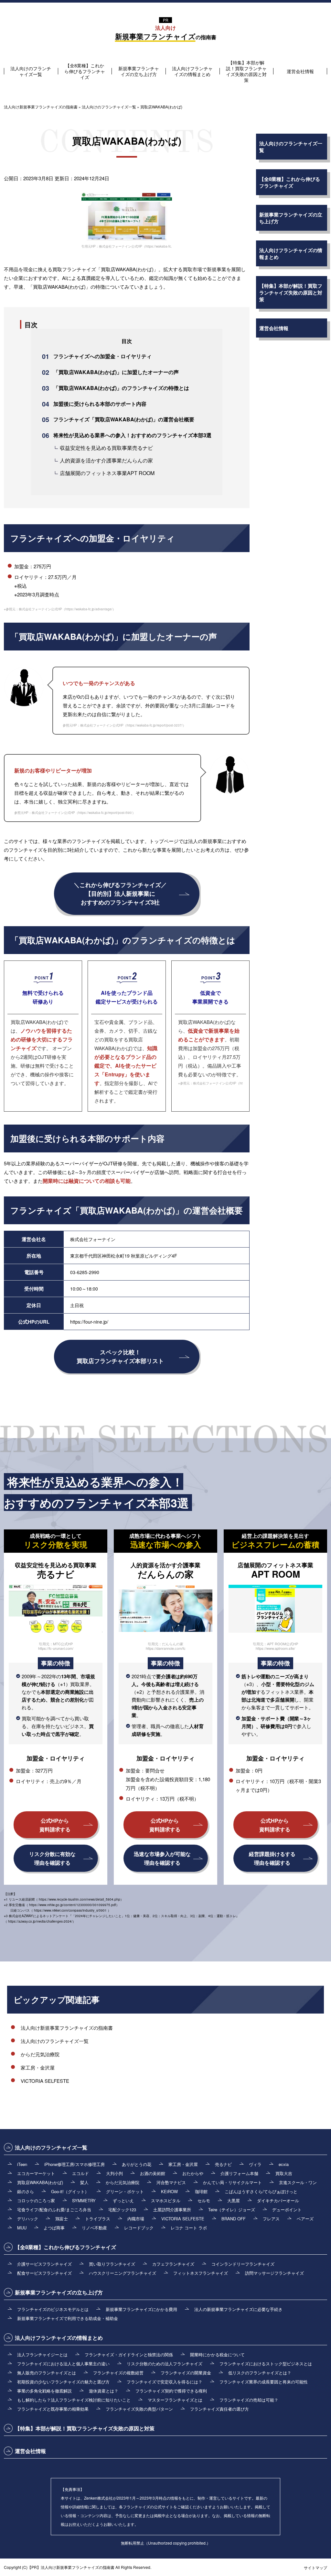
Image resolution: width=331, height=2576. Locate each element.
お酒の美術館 (153, 2173)
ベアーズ (305, 2219)
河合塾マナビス (171, 2182)
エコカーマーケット (36, 2173)
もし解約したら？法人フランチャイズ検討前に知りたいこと (74, 2400)
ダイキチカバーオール (278, 2200)
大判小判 (114, 2173)
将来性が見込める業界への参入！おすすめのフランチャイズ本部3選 (132, 435)
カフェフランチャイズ (173, 2264)
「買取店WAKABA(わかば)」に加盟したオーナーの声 (116, 372)
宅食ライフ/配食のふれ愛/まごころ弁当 (54, 2210)
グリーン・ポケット (125, 2191)
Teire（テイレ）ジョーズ (232, 2210)
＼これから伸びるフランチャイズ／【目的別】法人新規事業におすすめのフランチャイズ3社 (120, 894)
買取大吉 (284, 2173)
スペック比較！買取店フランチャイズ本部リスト (120, 1356)
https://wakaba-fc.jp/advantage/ (89, 609)
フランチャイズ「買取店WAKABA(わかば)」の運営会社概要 (124, 419)
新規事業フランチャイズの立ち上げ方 (139, 71)
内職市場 (136, 2219)
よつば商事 (54, 2228)
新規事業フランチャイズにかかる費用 (141, 2309)
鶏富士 (62, 2219)
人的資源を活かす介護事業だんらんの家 (106, 460)
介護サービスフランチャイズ (44, 2264)
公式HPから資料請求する (55, 1825)
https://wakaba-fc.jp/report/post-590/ (105, 813)
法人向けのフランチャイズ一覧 (31, 71)
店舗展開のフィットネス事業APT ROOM (107, 473)
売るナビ (223, 2164)
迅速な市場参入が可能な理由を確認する (162, 1858)
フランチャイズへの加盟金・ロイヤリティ (102, 356)
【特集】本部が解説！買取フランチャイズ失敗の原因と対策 (246, 71)
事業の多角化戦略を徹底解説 (44, 2391)
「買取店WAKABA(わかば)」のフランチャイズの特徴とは (121, 388)
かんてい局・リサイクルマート (232, 2182)
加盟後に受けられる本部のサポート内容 (100, 404)
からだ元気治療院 (40, 2054)
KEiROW (169, 2191)
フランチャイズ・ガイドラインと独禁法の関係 (129, 2354)
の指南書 (166, 33)
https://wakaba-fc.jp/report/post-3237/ (155, 725)
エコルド (80, 2173)
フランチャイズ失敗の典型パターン (139, 2409)
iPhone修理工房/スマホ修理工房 (75, 2164)
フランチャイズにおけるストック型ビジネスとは (266, 2364)
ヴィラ (255, 2164)
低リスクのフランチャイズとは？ (260, 2373)
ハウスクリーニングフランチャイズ (123, 2273)
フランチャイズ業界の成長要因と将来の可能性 (264, 2382)
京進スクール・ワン (298, 2182)
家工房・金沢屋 (38, 2067)
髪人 (84, 2182)
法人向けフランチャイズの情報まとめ (192, 71)
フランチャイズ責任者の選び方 (219, 2409)
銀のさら (26, 2191)
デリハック (28, 2219)
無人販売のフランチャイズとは (47, 2373)
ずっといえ (123, 2200)
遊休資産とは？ (104, 2391)
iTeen (22, 2164)
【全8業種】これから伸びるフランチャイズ (85, 71)
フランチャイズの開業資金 (186, 2373)
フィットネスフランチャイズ (201, 2273)
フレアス (271, 2219)
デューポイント (287, 2210)
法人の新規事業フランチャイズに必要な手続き (238, 2309)
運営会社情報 (300, 71)
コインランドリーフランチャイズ (243, 2264)
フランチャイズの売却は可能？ (249, 2400)
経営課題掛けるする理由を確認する (272, 1858)
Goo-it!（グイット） (70, 2191)
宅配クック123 (122, 2210)
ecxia (284, 2164)
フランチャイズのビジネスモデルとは (53, 2309)
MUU (22, 2228)
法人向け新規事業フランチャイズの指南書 (67, 2028)
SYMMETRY (84, 2200)
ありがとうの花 (137, 2164)
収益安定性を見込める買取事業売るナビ (106, 448)
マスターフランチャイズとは (175, 2400)
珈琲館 (201, 2191)
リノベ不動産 (94, 2228)
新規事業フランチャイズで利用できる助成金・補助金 (68, 2318)
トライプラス (98, 2219)
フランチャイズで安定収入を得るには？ (165, 2382)
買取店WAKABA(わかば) (40, 2182)
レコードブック (139, 2228)
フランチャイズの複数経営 (118, 2373)
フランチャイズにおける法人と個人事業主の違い (63, 2364)
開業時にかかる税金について (217, 2354)
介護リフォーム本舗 (239, 2173)
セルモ (204, 2200)
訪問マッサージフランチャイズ (274, 2273)
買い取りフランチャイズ (112, 2264)
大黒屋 (234, 2200)
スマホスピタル (166, 2200)
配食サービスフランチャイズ (44, 2273)
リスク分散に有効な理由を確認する (52, 1858)
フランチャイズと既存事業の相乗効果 (53, 2409)
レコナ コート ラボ (189, 2228)
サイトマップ (315, 2567)
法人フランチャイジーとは (42, 2354)
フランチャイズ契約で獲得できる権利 (171, 2391)
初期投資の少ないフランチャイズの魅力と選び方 (63, 2382)
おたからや (193, 2173)
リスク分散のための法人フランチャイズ (165, 2364)
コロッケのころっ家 (36, 2200)
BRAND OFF (234, 2219)
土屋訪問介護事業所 (172, 2210)
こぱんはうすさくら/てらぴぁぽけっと (261, 2191)
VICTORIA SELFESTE (45, 2081)
